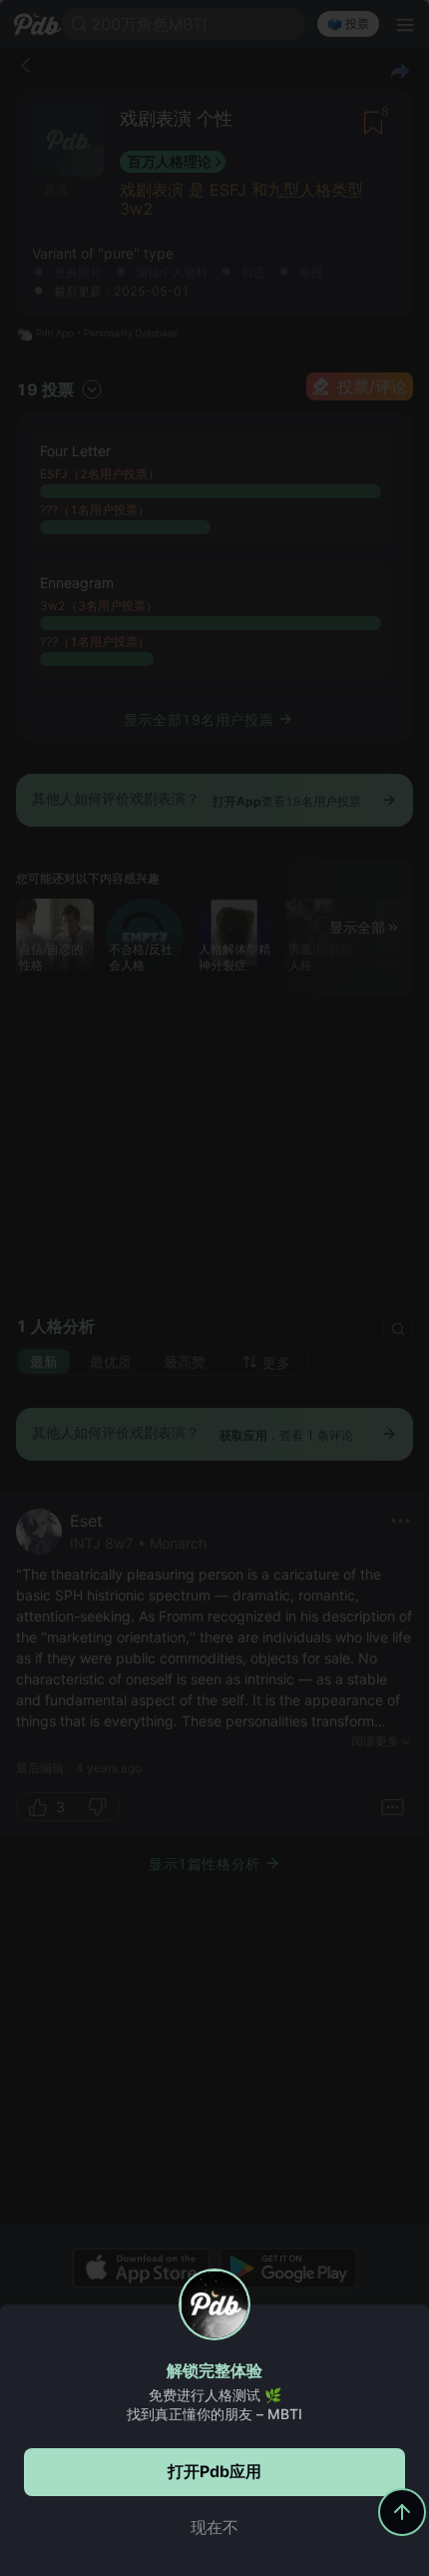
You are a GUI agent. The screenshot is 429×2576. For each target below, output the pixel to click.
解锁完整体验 (214, 2370)
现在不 (214, 2527)
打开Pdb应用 (214, 2471)
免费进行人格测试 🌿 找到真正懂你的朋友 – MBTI (214, 2404)
